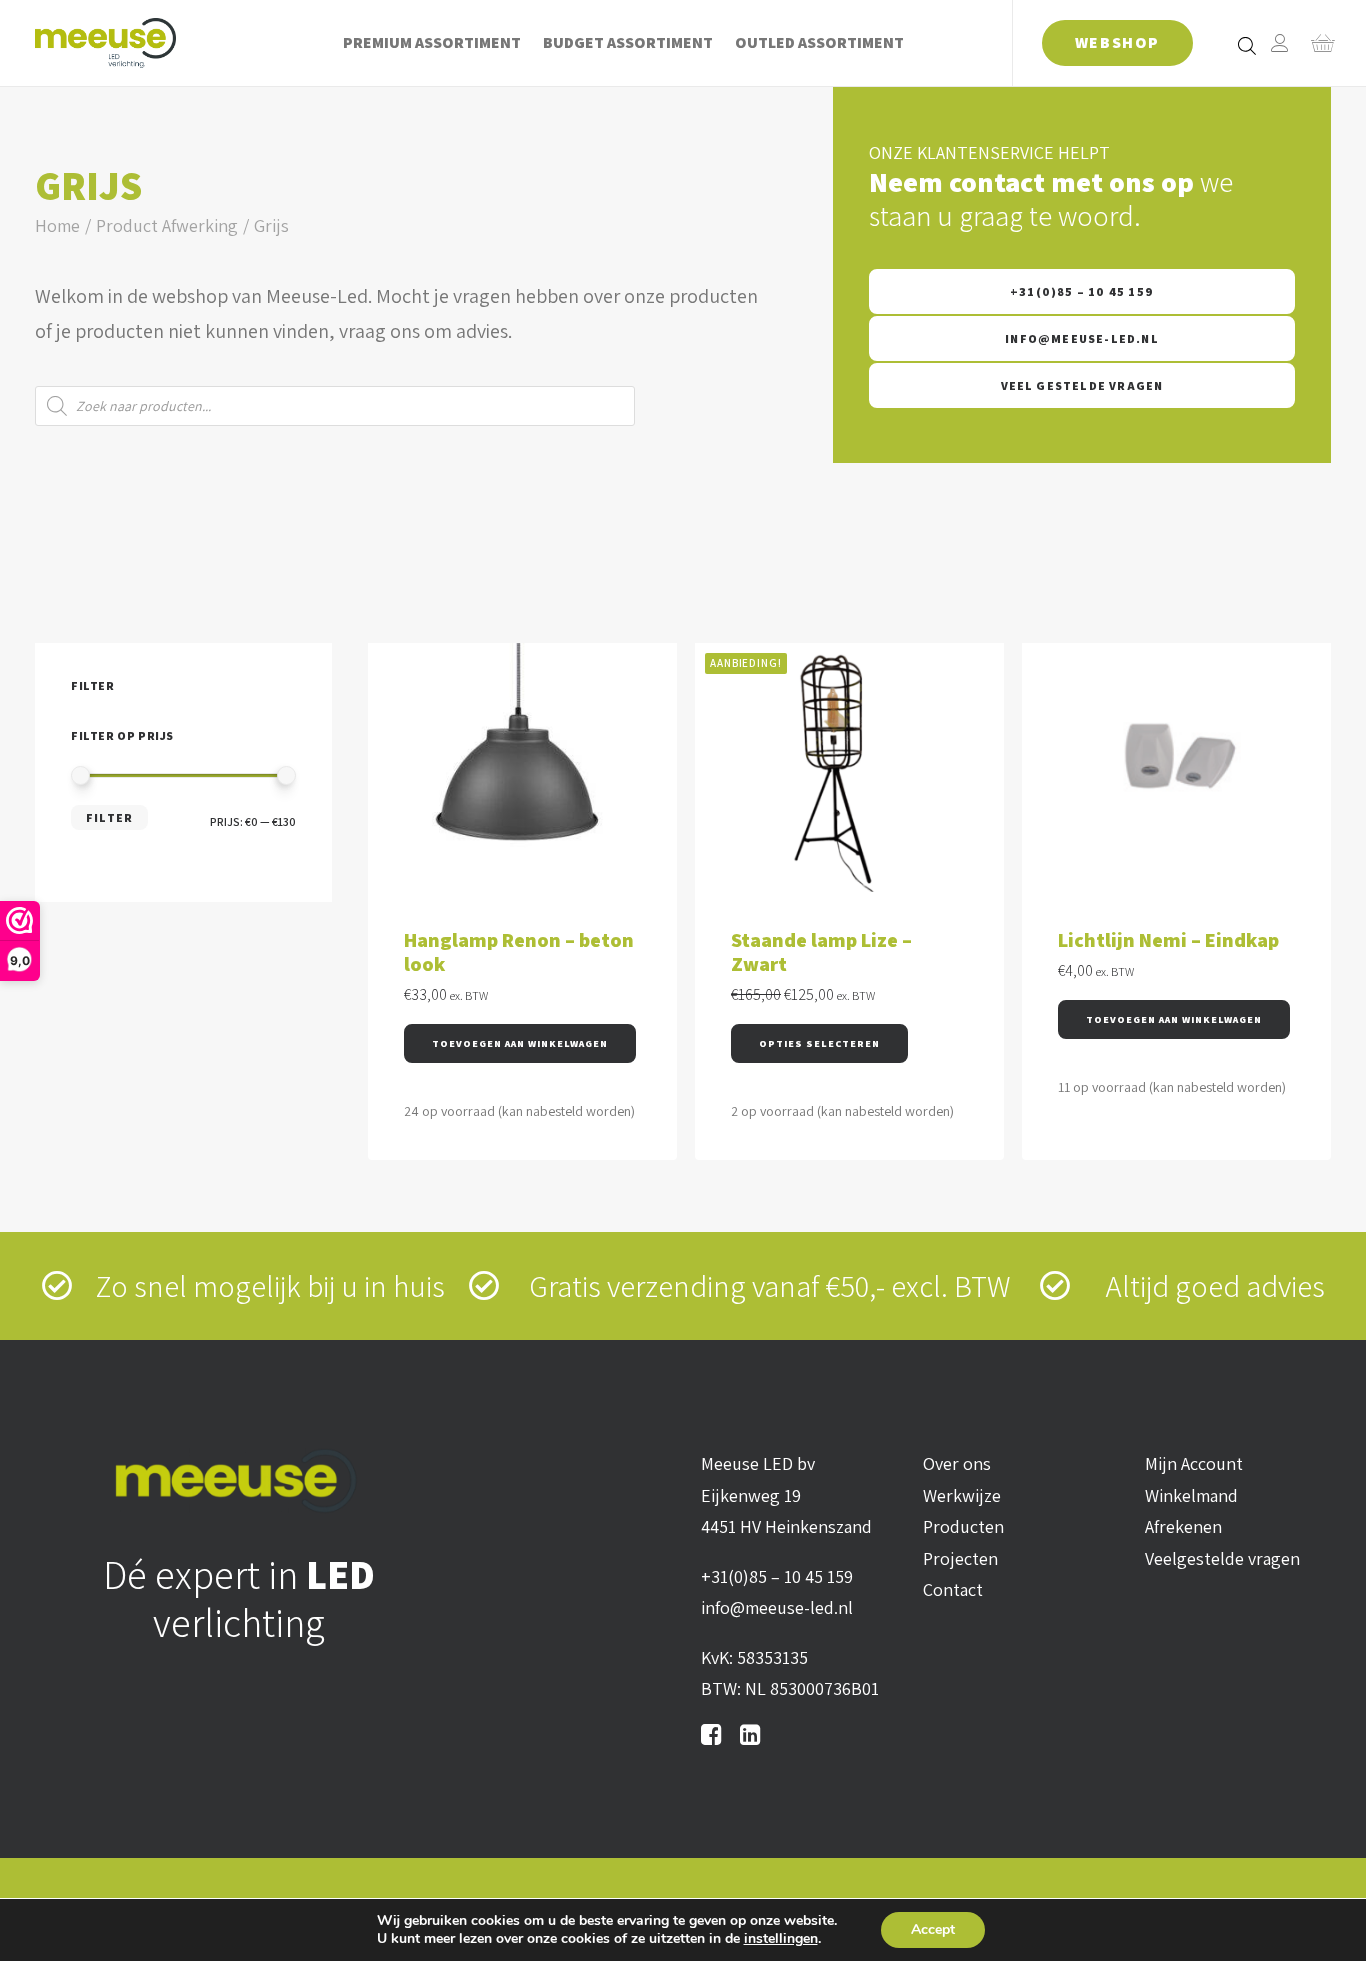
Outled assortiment (819, 42)
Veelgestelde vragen (1222, 1558)
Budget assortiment (628, 42)
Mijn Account (1194, 1463)
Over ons (957, 1463)
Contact (953, 1589)
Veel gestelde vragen (1082, 385)
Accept (933, 1929)
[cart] (1316, 43)
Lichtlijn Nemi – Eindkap (1168, 940)
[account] (1280, 43)
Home (57, 225)
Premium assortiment (432, 42)
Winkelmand (1191, 1495)
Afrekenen (1183, 1526)
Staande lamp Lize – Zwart (821, 952)
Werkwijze (962, 1495)
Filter (109, 817)
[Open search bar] (1248, 45)
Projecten (960, 1558)
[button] (520, 1043)
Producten (963, 1526)
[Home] (239, 1481)
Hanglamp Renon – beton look (519, 952)
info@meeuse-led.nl (1082, 338)
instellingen (781, 1939)
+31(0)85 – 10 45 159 (1082, 291)
